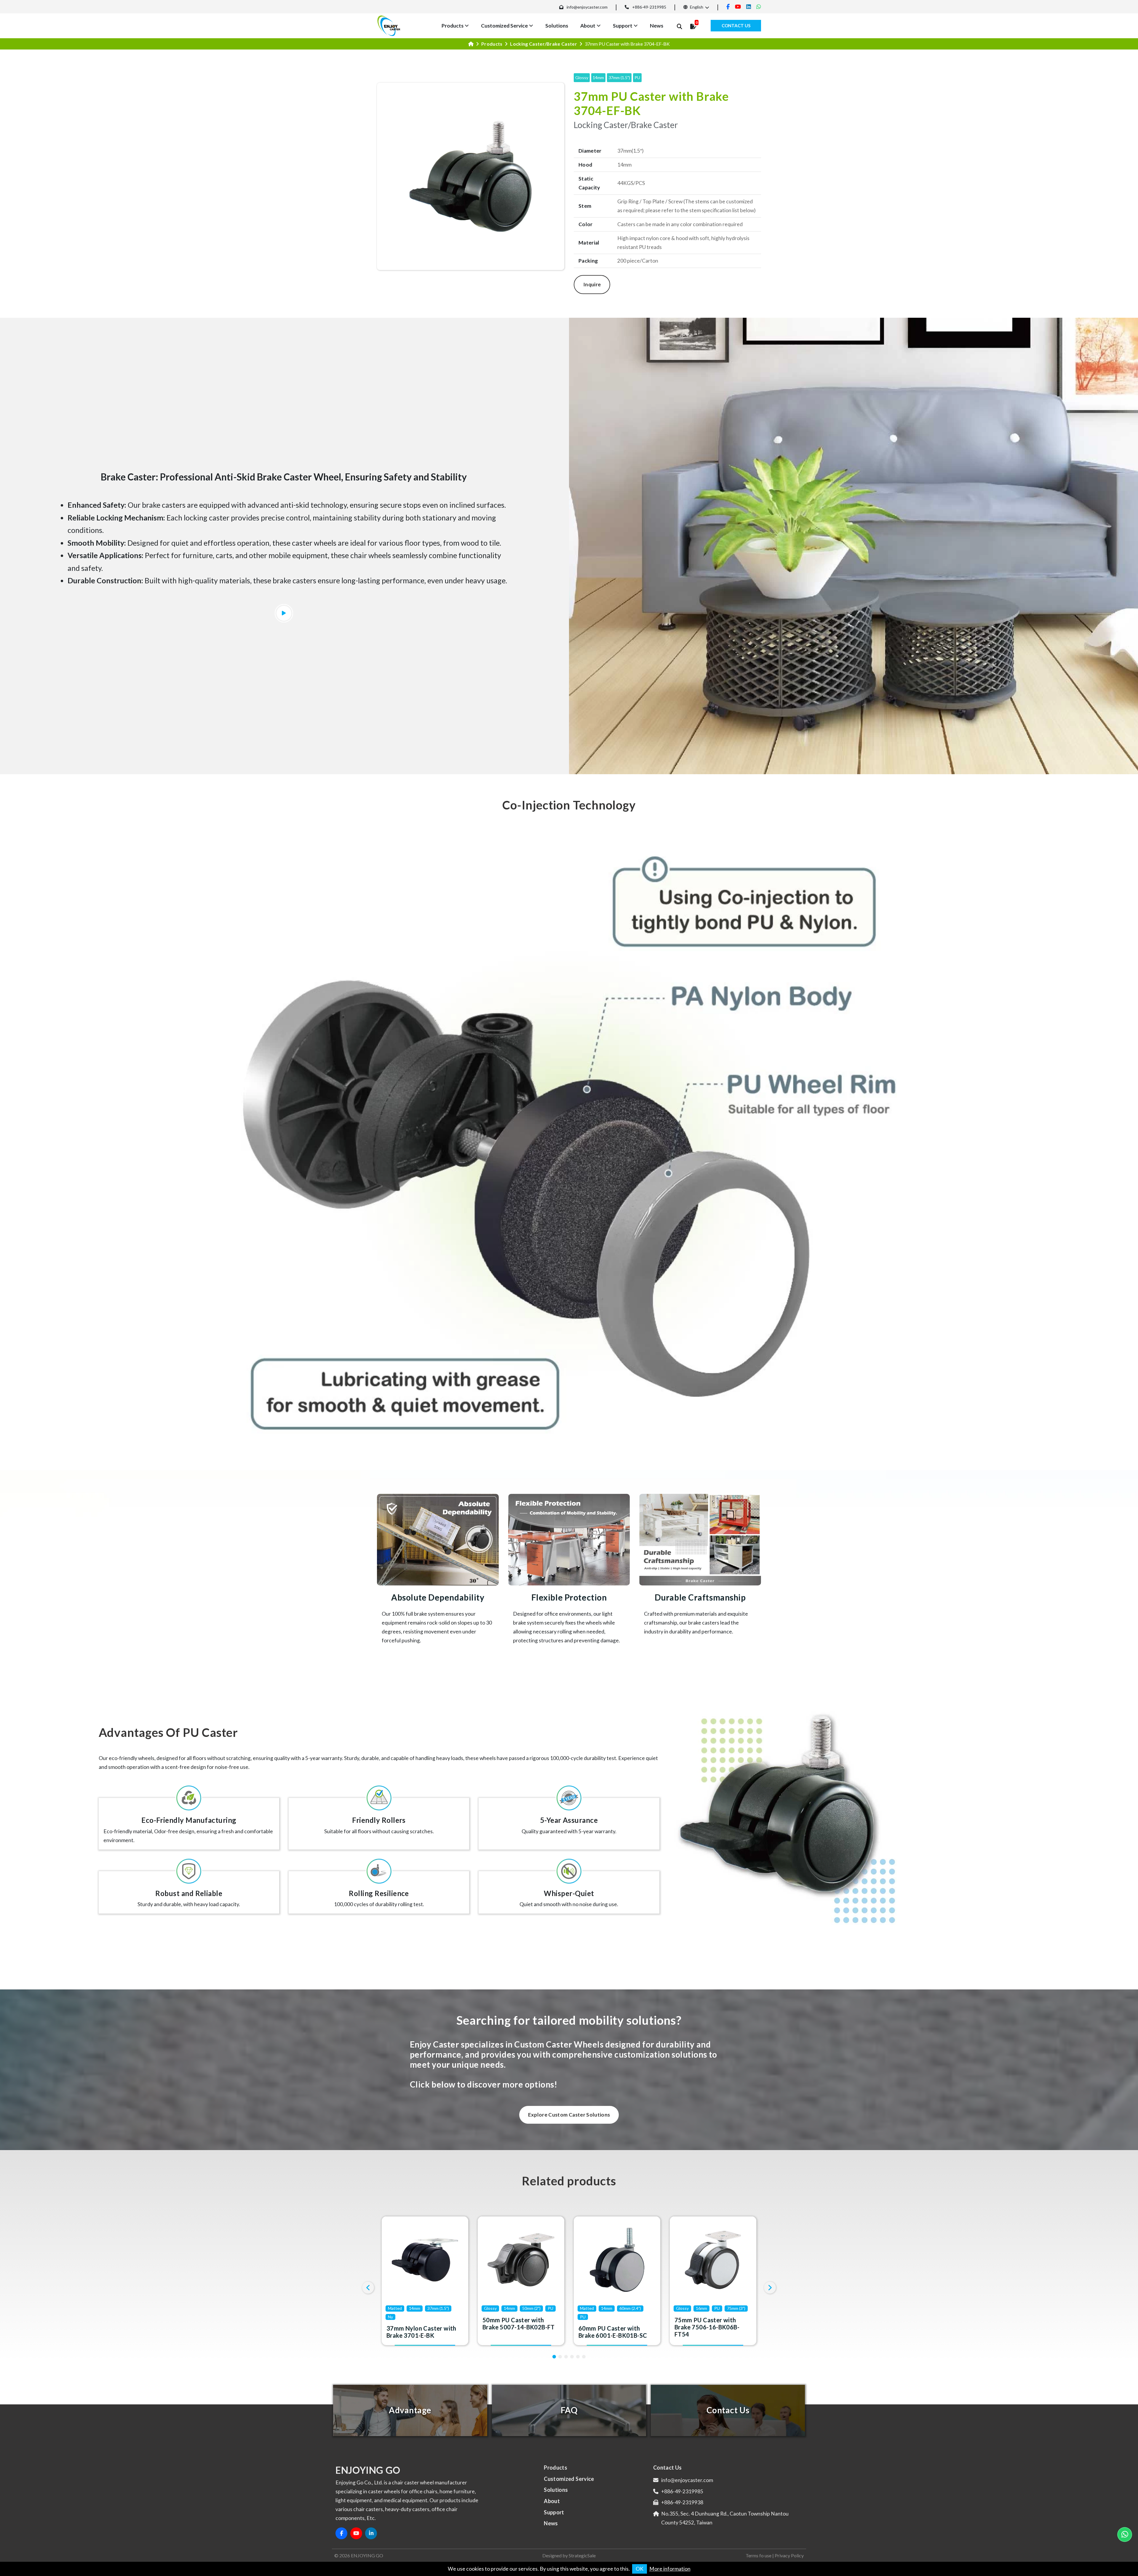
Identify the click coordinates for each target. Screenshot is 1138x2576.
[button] (554, 2357)
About (588, 26)
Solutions (557, 26)
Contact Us (736, 25)
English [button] (696, 7)
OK (640, 2569)
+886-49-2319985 (649, 7)
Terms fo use (759, 2555)
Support (623, 26)
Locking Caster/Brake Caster (544, 44)
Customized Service (504, 26)
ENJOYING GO (367, 2555)
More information (670, 2569)
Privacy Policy (789, 2555)
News (657, 26)
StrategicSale (582, 2555)
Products (453, 26)
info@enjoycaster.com (587, 7)
